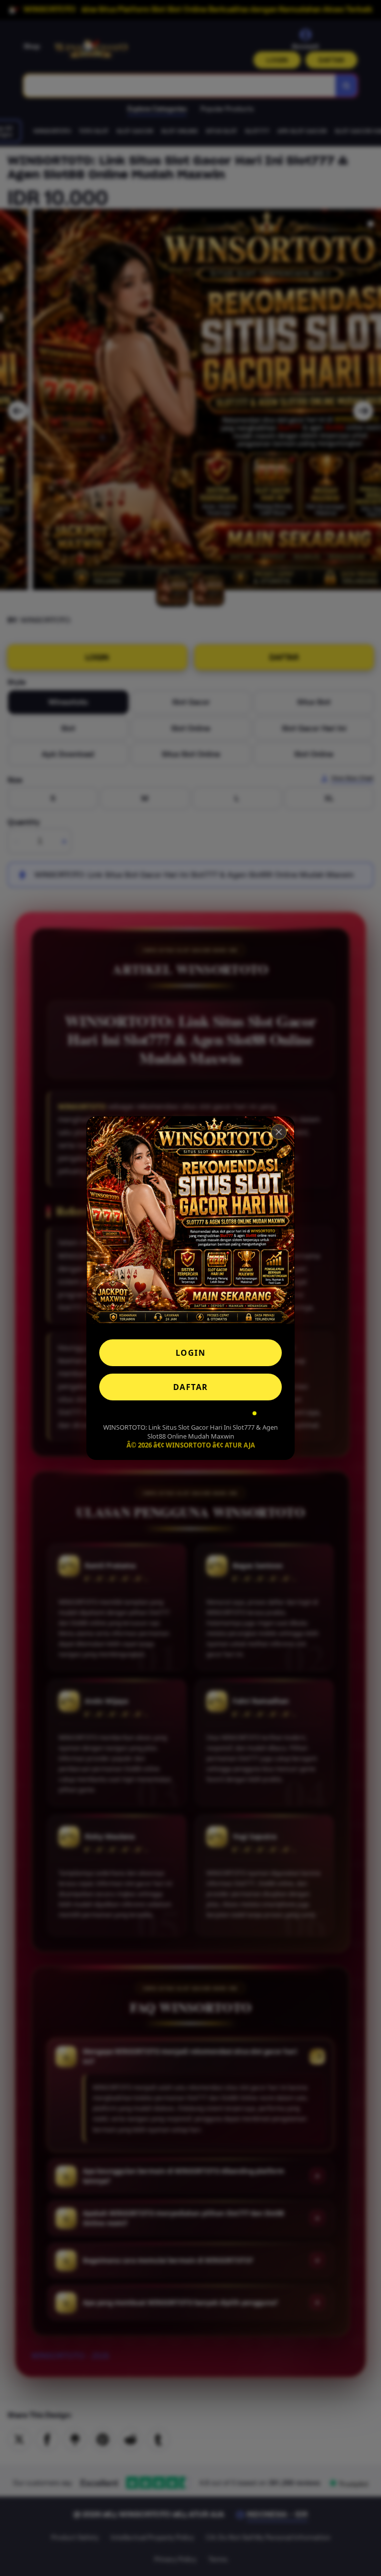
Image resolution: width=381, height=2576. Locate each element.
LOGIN (191, 1353)
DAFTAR (191, 1387)
